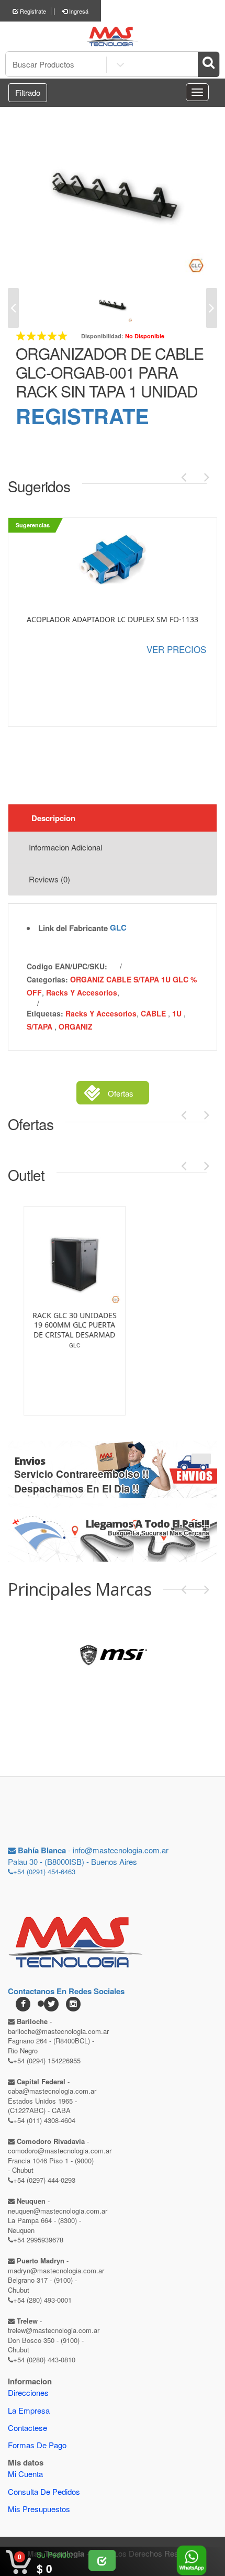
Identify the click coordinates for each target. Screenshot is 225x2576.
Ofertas (121, 1093)
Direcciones (28, 2392)
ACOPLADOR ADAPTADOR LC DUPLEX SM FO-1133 (113, 620)
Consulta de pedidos (44, 2491)
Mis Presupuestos (39, 2509)
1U (178, 1013)
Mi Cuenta (25, 2474)
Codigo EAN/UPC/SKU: (67, 966)
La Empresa (29, 2410)
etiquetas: (45, 1013)
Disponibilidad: (102, 336)
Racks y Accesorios (82, 992)
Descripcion (53, 818)
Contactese (27, 2428)
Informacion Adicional (65, 847)
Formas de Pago (37, 2445)
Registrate (32, 11)
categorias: (47, 979)
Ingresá (78, 11)
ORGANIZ (76, 1026)
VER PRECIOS (176, 649)
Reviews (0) (49, 879)
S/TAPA (41, 1026)
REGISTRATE (82, 416)
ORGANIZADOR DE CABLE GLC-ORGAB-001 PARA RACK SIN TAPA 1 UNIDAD (110, 372)
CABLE (154, 1013)
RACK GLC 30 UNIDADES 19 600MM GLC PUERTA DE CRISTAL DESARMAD (59, 1325)
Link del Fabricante (73, 928)
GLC (118, 927)
